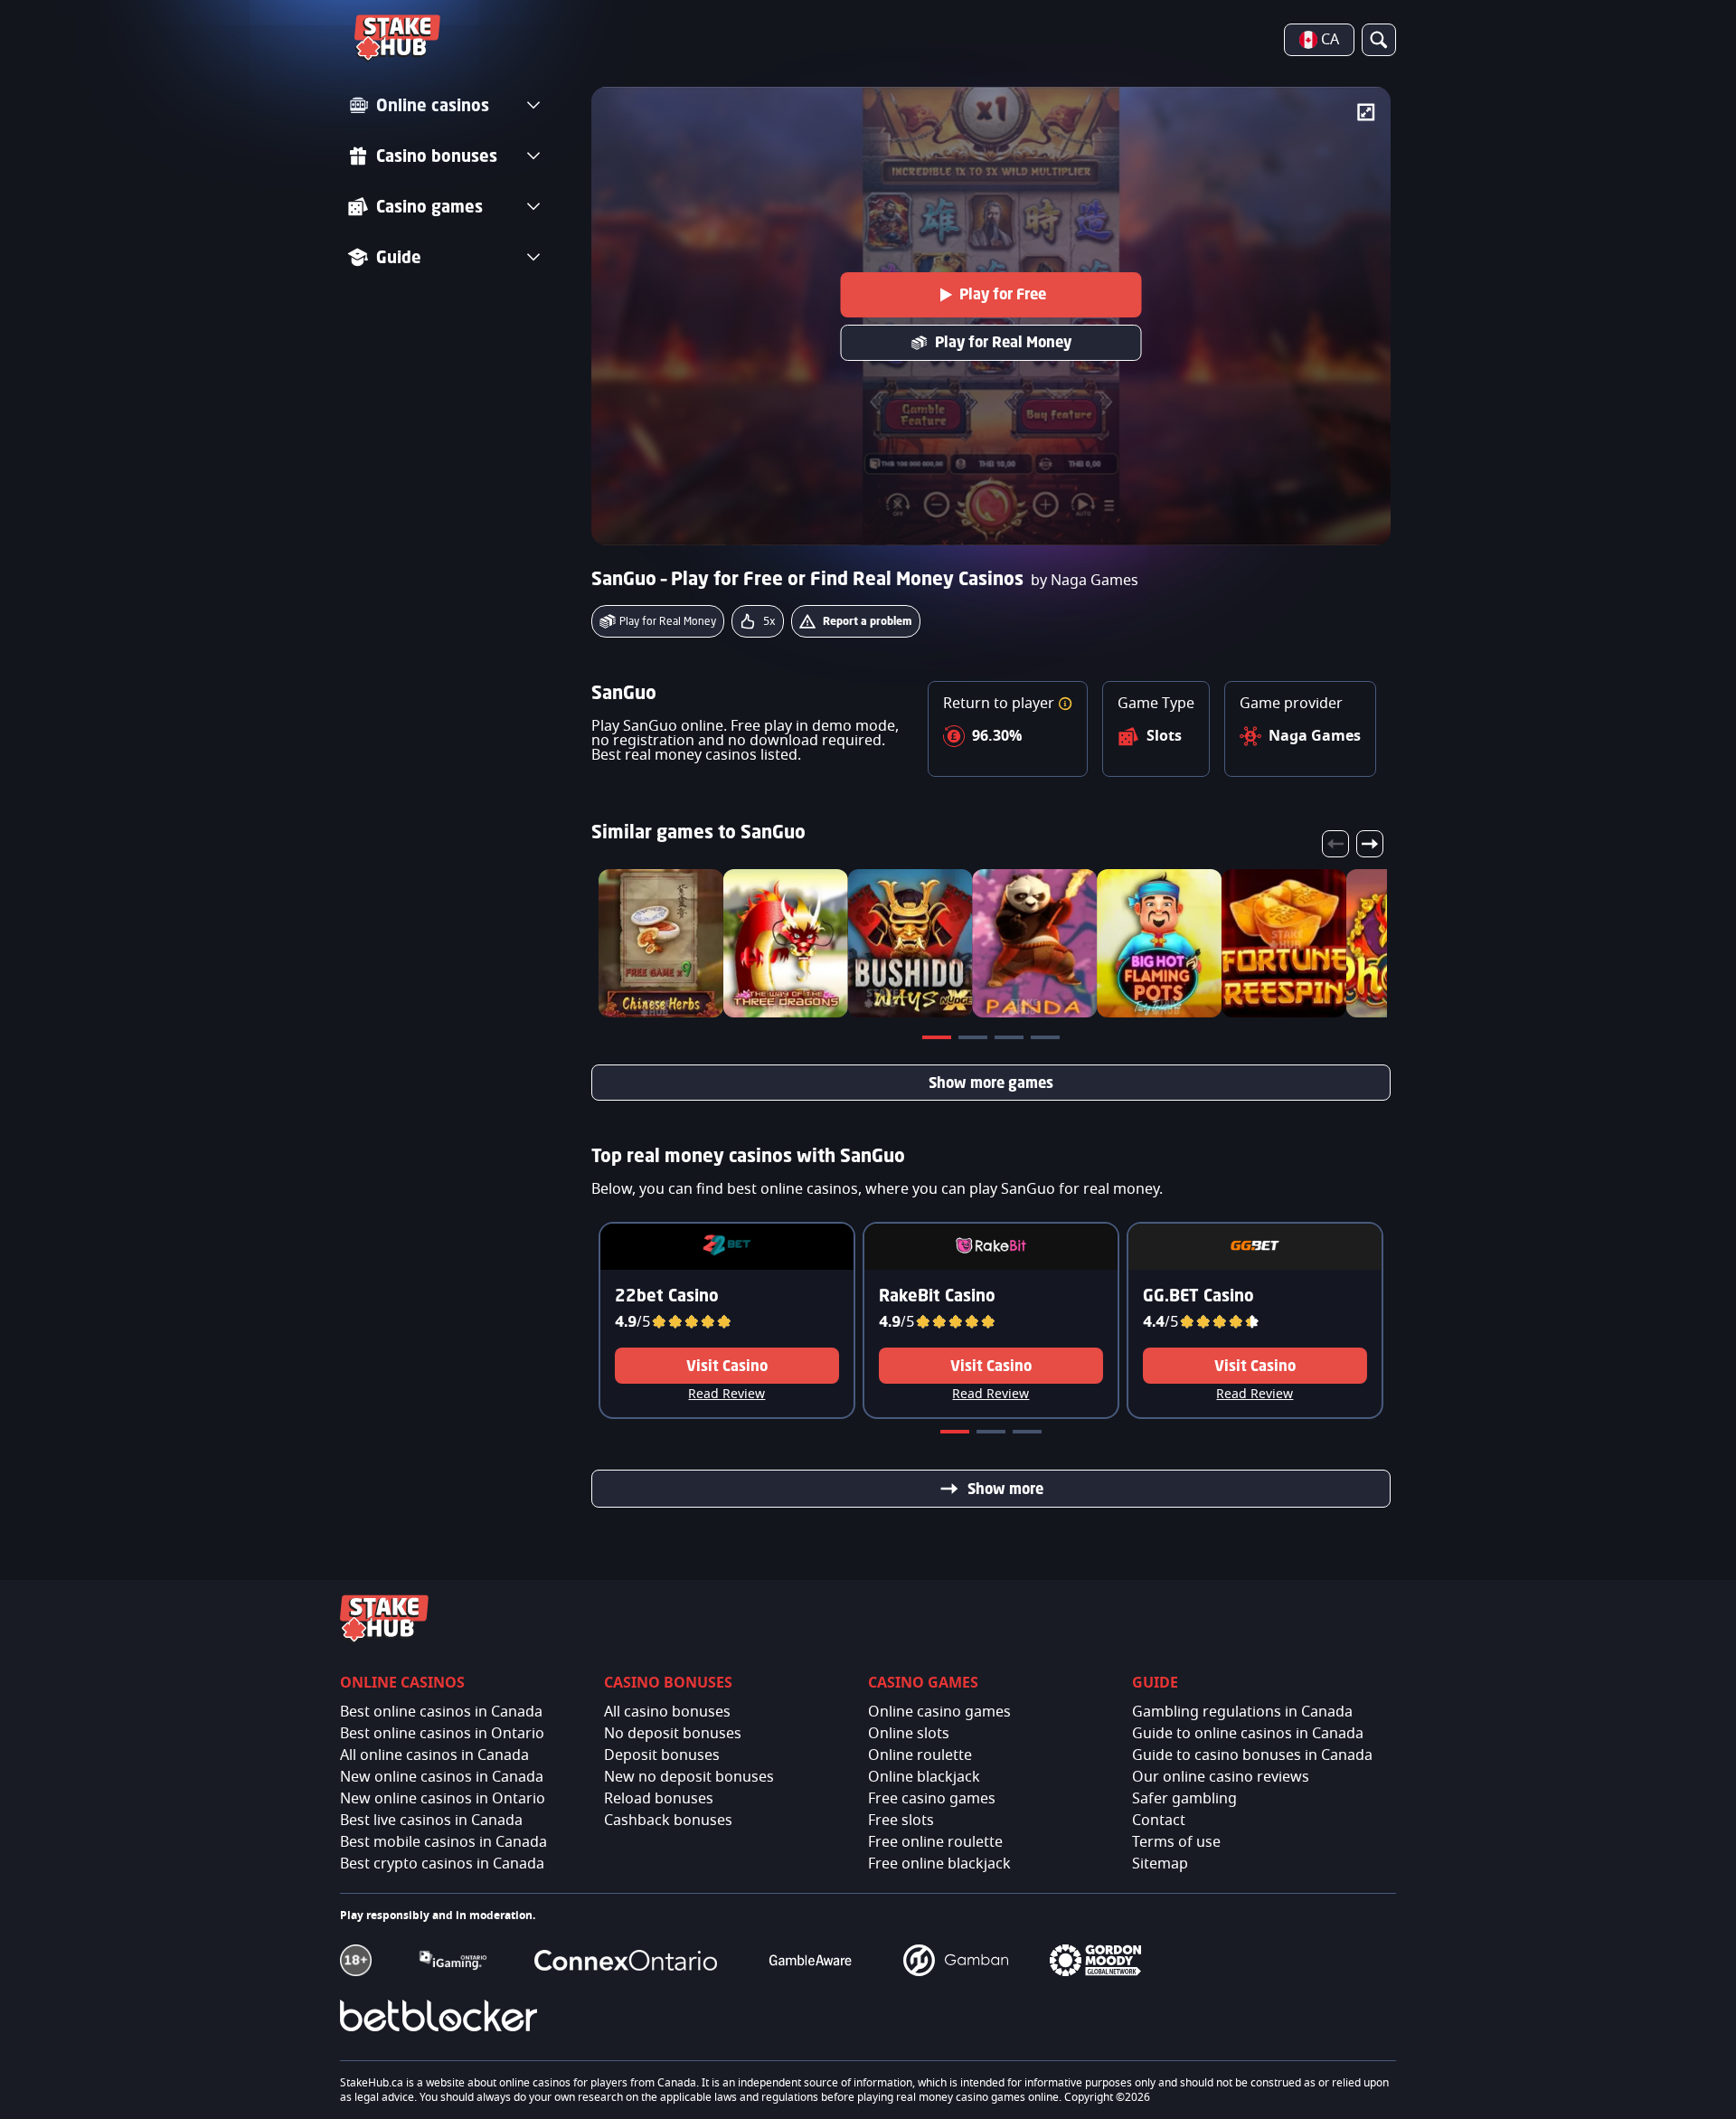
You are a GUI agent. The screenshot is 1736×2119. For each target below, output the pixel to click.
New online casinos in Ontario (443, 1799)
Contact (1159, 1821)
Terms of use (1176, 1842)
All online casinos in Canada (434, 1755)
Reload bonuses (659, 1799)
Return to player (1000, 704)
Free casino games (932, 1799)
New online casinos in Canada (442, 1777)
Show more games (991, 1083)
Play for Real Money (1003, 342)
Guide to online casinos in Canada (1248, 1734)
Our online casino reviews (1221, 1777)
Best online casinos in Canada (441, 1712)
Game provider (1291, 704)
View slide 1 (939, 1041)
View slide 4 (1047, 1041)
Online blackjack (924, 1777)
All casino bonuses (667, 1712)
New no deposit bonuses (689, 1777)
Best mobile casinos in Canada (443, 1842)
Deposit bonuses (662, 1755)
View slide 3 (1011, 1041)
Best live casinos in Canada (431, 1821)
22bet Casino (667, 1295)
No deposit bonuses (673, 1734)
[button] (1065, 704)
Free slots (901, 1821)
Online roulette (920, 1755)
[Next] (1370, 844)
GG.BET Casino (1198, 1295)
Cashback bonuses (668, 1821)
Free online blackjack (939, 1864)
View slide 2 (975, 1041)
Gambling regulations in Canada (1242, 1712)
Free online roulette (935, 1842)
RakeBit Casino (937, 1295)
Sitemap (1160, 1864)
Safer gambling (1184, 1799)
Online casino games (939, 1712)
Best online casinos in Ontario (442, 1734)
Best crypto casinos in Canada (442, 1864)
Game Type (1156, 704)
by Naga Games (1085, 581)
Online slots (909, 1734)
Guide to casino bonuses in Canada (1252, 1755)
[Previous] (1335, 844)
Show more (1005, 1489)
